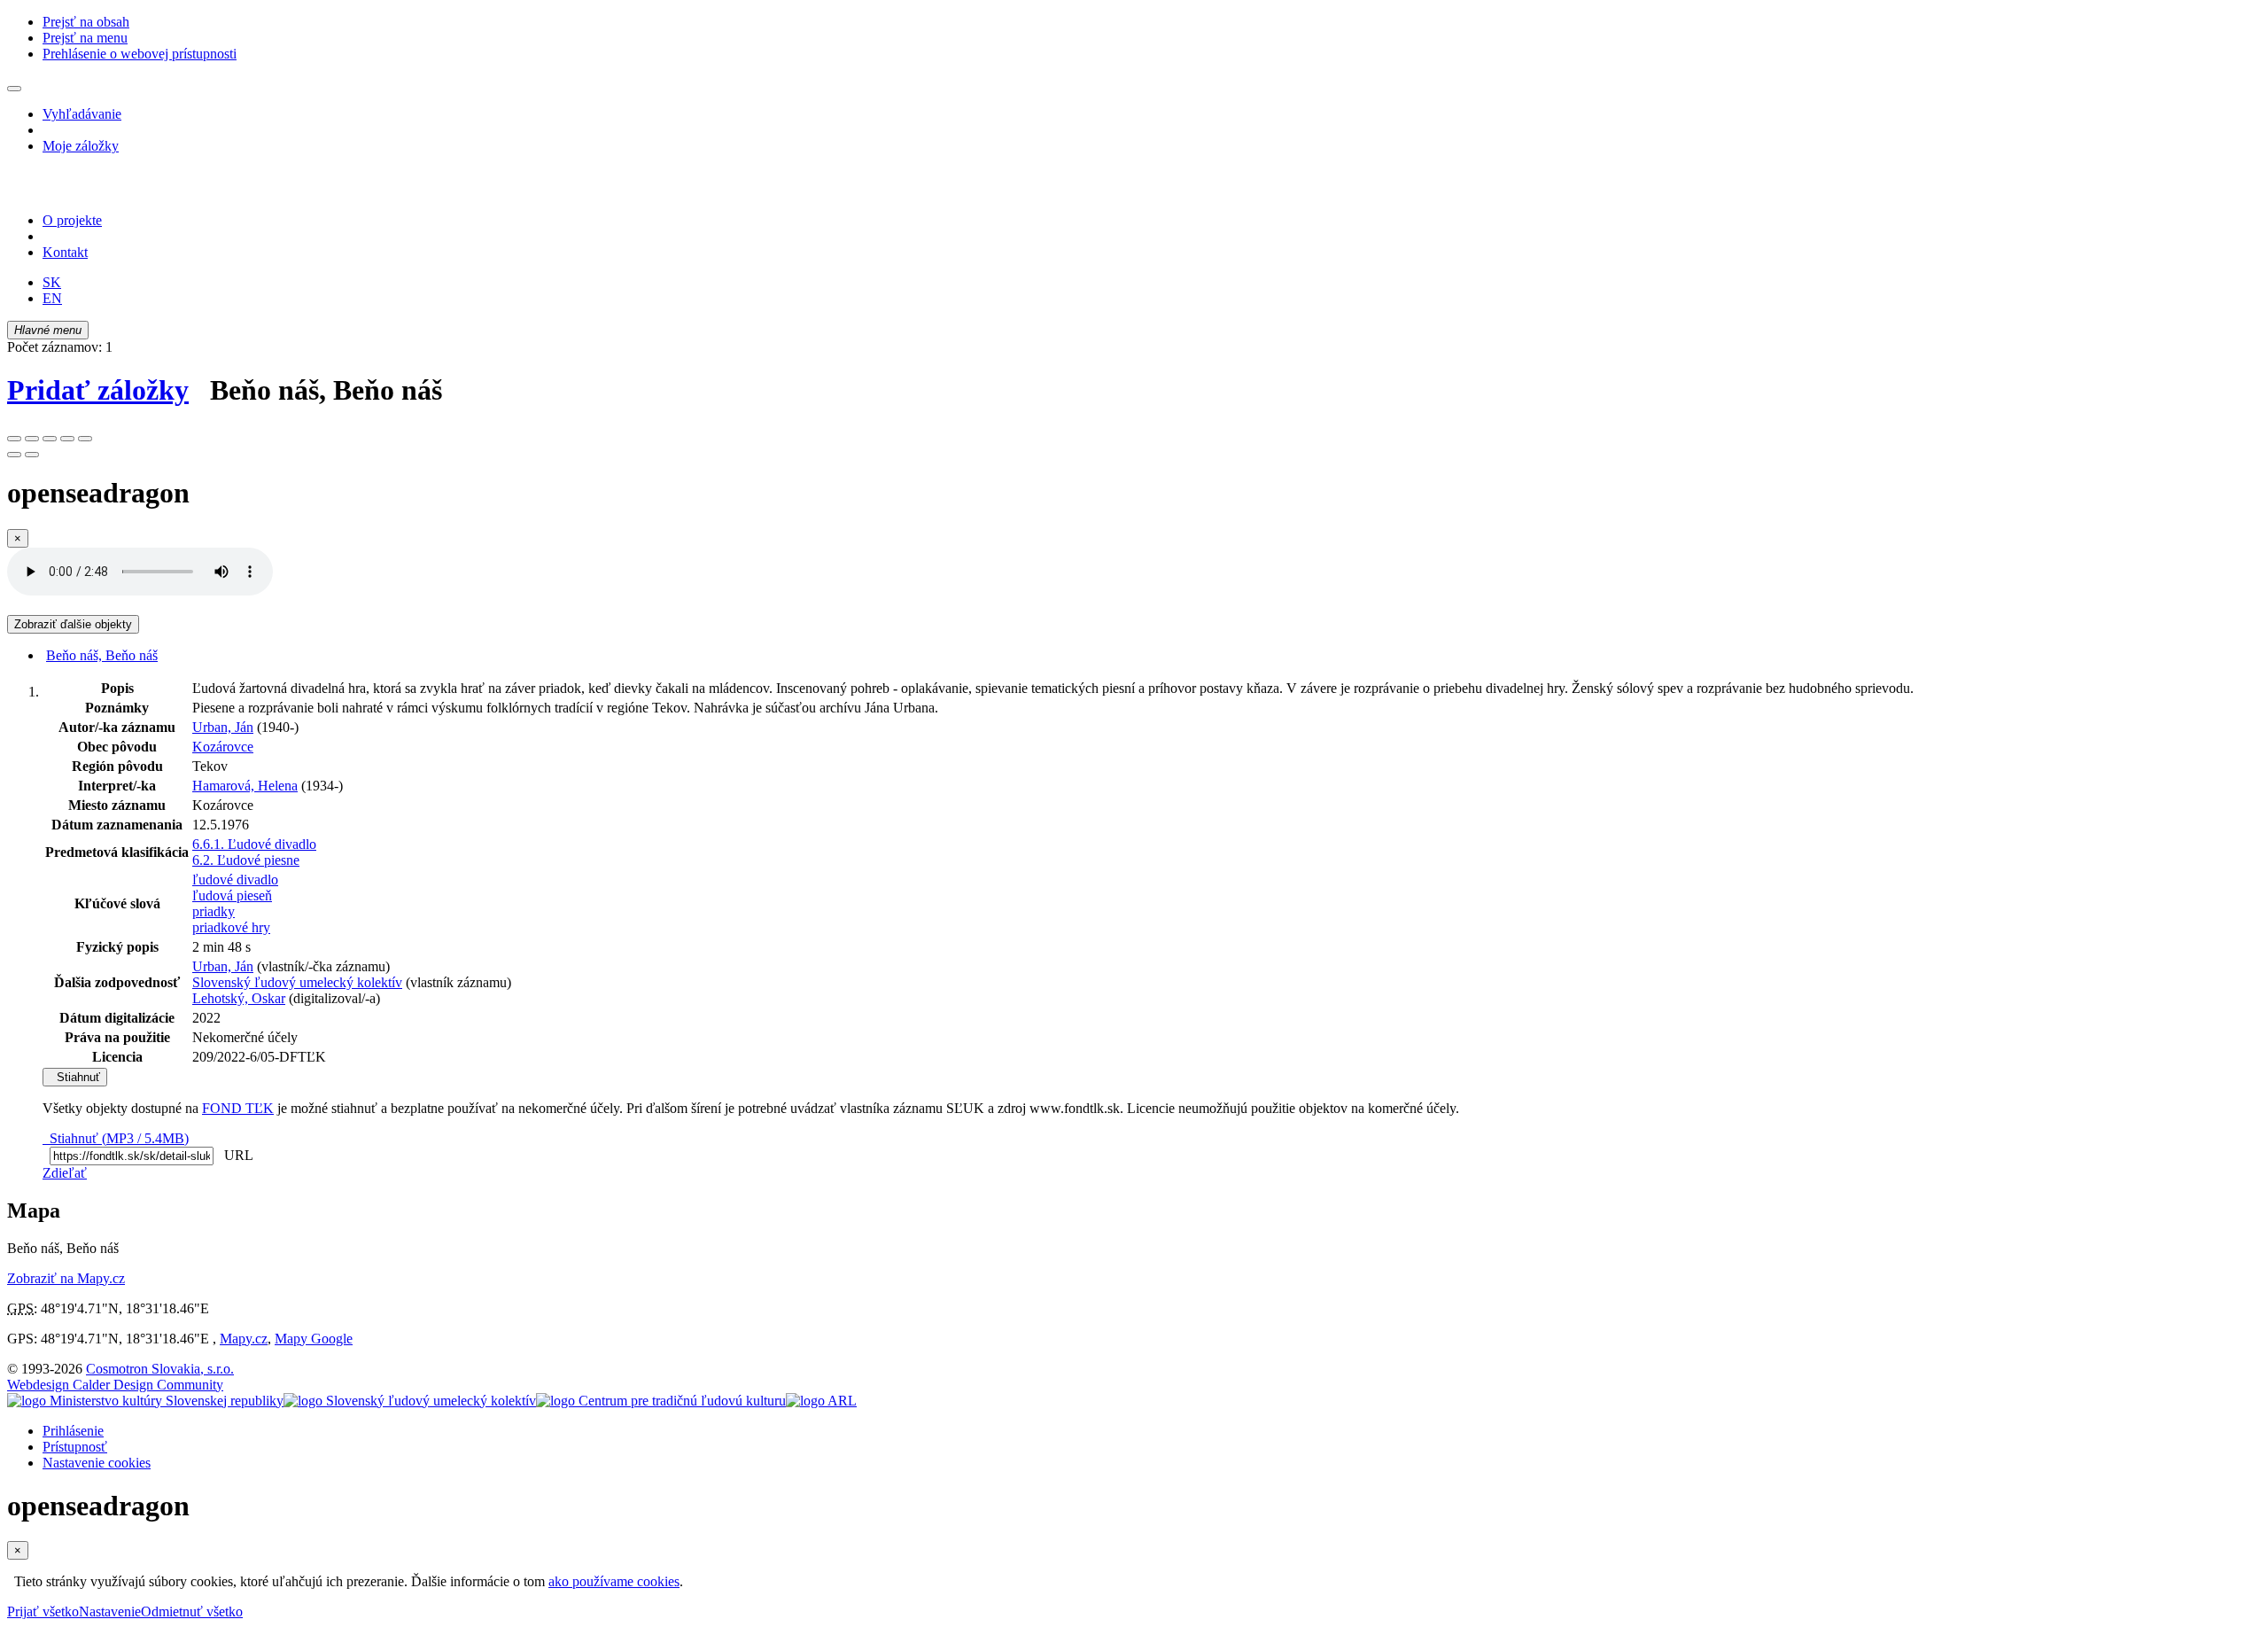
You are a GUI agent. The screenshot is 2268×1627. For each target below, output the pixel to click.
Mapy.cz (244, 1339)
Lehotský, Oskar (239, 998)
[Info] (85, 439)
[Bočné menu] (14, 89)
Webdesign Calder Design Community (115, 1385)
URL (235, 1155)
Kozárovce (223, 747)
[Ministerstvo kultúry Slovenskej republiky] (145, 1401)
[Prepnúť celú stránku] (67, 439)
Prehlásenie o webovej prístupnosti (140, 54)
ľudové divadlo (235, 880)
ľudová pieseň (232, 895)
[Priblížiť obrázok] (14, 439)
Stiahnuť (75, 1077)
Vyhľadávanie (82, 114)
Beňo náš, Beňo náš (102, 655)
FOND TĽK (238, 1108)
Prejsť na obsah (86, 22)
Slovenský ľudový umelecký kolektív (297, 982)
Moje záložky (81, 146)
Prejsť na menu (85, 38)
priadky (214, 911)
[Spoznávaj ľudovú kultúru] (118, 190)
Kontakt (65, 252)
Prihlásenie (73, 1431)
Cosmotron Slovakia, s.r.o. (160, 1369)
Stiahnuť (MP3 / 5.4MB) (116, 1138)
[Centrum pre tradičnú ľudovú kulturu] (661, 1401)
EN (52, 298)
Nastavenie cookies (97, 1463)
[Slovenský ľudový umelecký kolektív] (410, 1401)
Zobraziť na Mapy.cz (66, 1278)
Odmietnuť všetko (192, 1611)
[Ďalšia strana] (32, 455)
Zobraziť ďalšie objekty (73, 624)
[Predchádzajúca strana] (14, 455)
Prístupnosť (75, 1447)
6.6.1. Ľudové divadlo (254, 844)
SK (52, 282)
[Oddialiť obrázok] (32, 439)
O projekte (72, 220)
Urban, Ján (223, 727)
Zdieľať (65, 1173)
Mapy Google (314, 1339)
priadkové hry (231, 927)
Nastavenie (110, 1611)
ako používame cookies (614, 1581)
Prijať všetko (43, 1611)
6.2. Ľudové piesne (246, 860)
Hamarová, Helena (245, 786)
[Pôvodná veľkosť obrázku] (50, 439)
